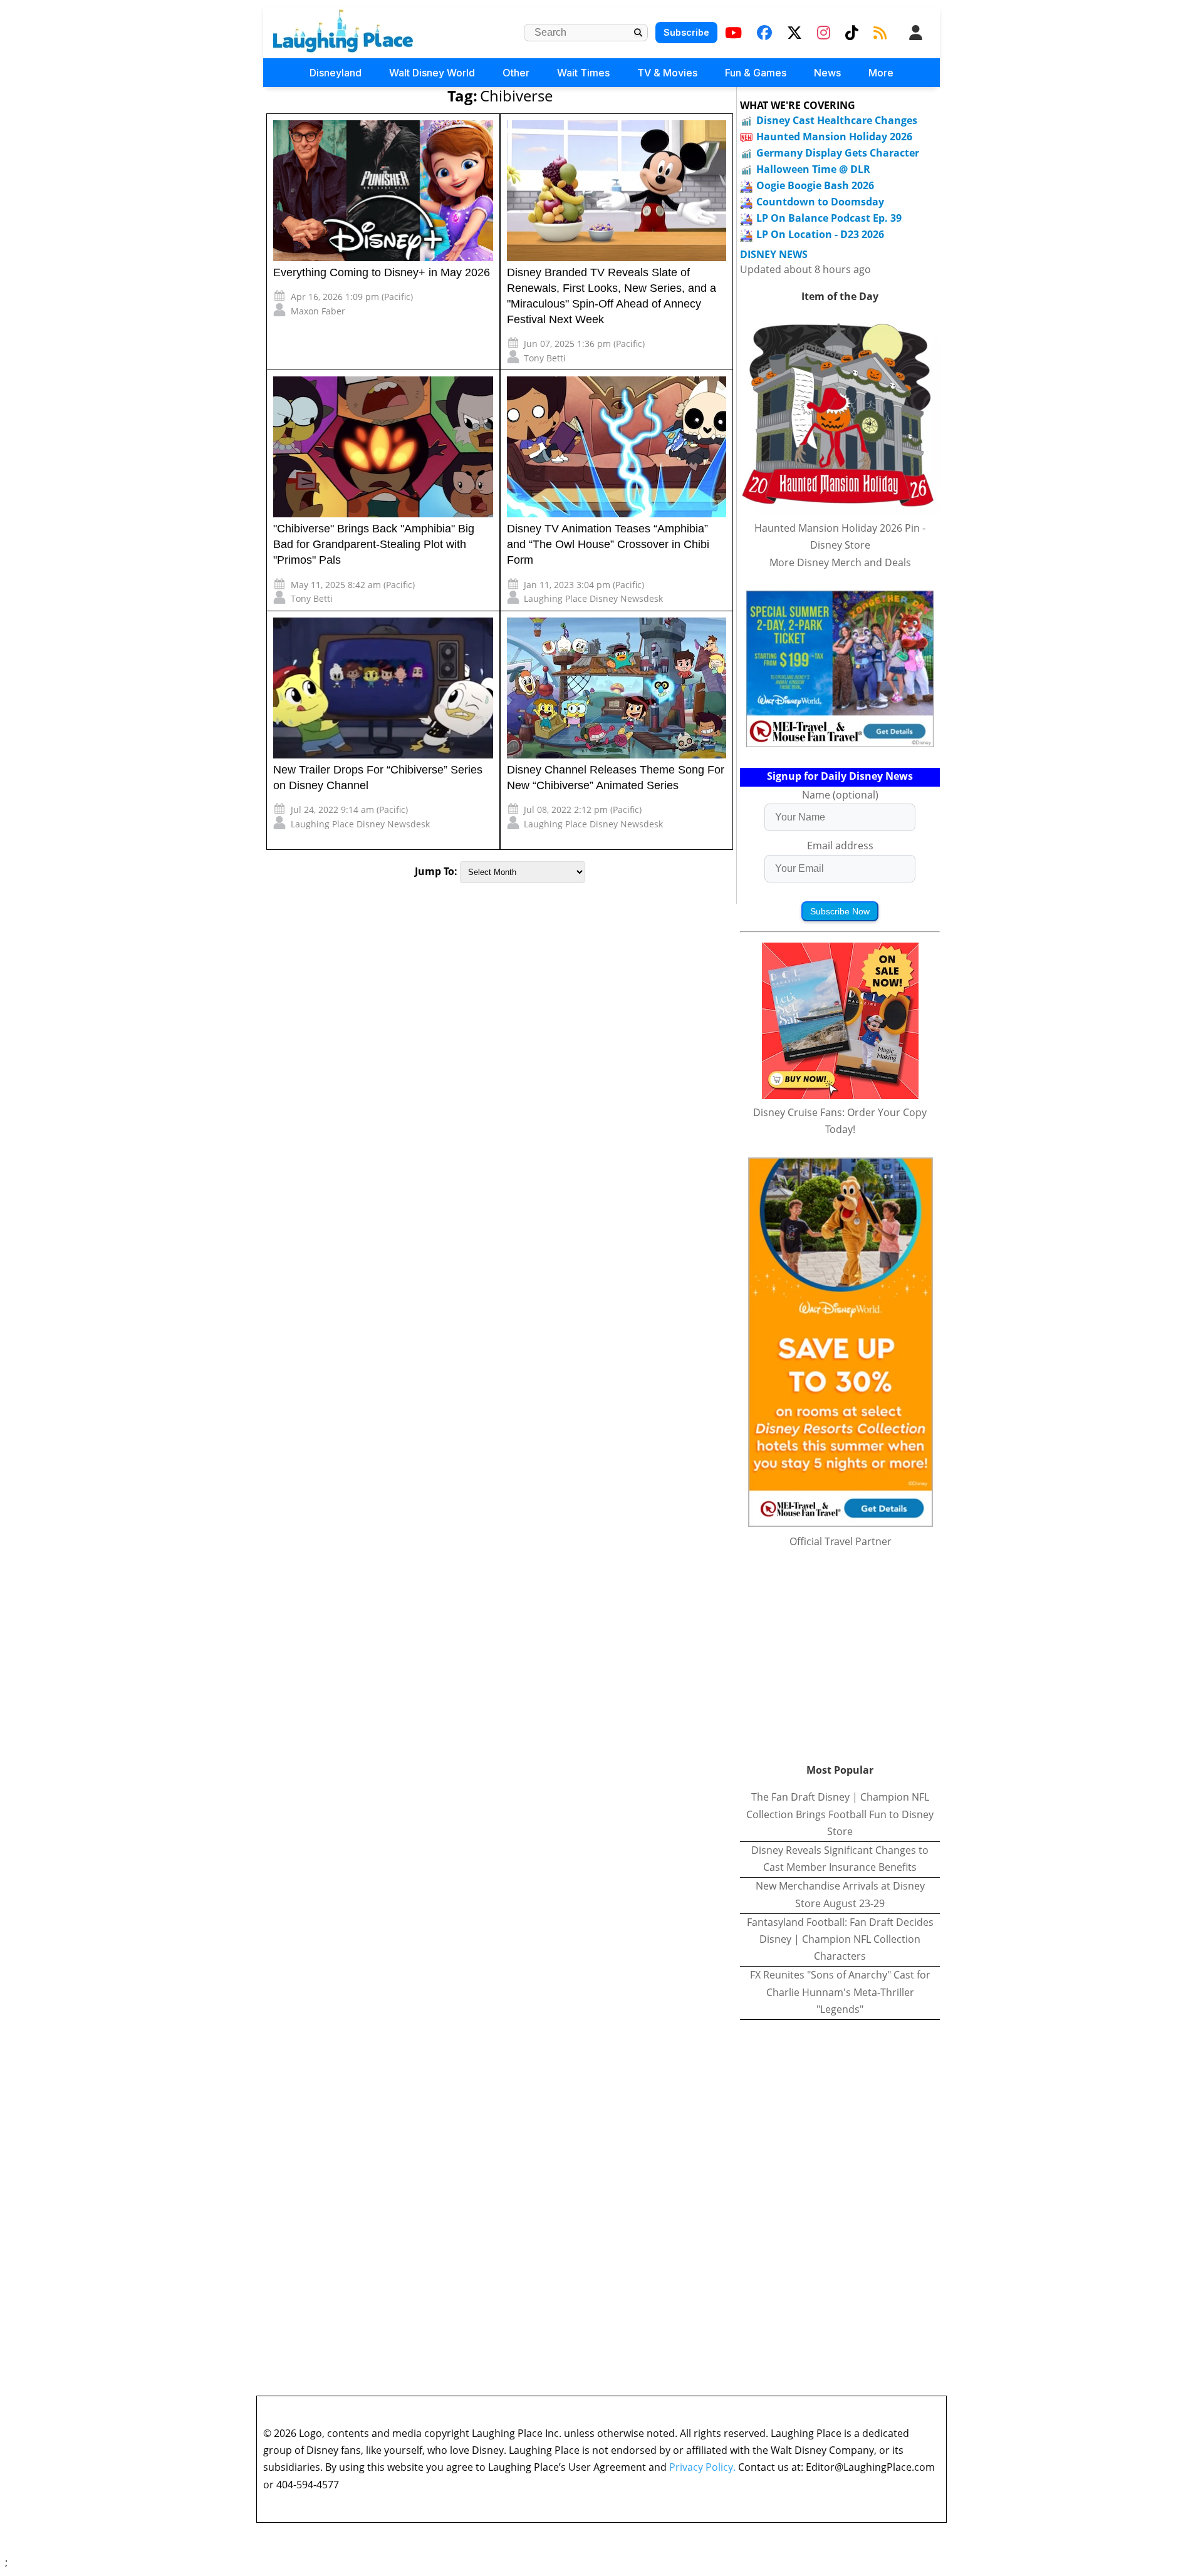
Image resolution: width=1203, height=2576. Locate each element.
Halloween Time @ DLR (813, 169)
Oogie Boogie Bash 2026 (815, 185)
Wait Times (583, 73)
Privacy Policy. (702, 2467)
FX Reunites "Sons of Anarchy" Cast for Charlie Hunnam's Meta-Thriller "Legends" (840, 1992)
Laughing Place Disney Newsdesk (593, 598)
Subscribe (686, 32)
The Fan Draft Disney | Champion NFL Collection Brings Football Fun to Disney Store (840, 1814)
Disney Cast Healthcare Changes (837, 120)
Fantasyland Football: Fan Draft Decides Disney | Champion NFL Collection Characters (840, 1939)
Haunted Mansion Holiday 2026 (834, 137)
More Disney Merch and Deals (840, 562)
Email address (840, 846)
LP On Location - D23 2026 (820, 234)
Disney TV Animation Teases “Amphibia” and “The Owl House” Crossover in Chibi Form (608, 544)
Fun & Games (756, 73)
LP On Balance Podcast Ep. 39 (829, 218)
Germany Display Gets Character (838, 153)
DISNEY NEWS (774, 255)
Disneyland (336, 73)
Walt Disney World (432, 73)
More (881, 73)
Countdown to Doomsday (820, 202)
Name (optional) (840, 795)
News (827, 73)
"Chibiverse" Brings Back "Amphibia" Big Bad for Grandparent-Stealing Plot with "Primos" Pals (374, 544)
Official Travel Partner (841, 1541)
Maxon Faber (318, 311)
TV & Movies (667, 73)
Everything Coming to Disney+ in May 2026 (382, 272)
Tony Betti (545, 358)
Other (516, 73)
